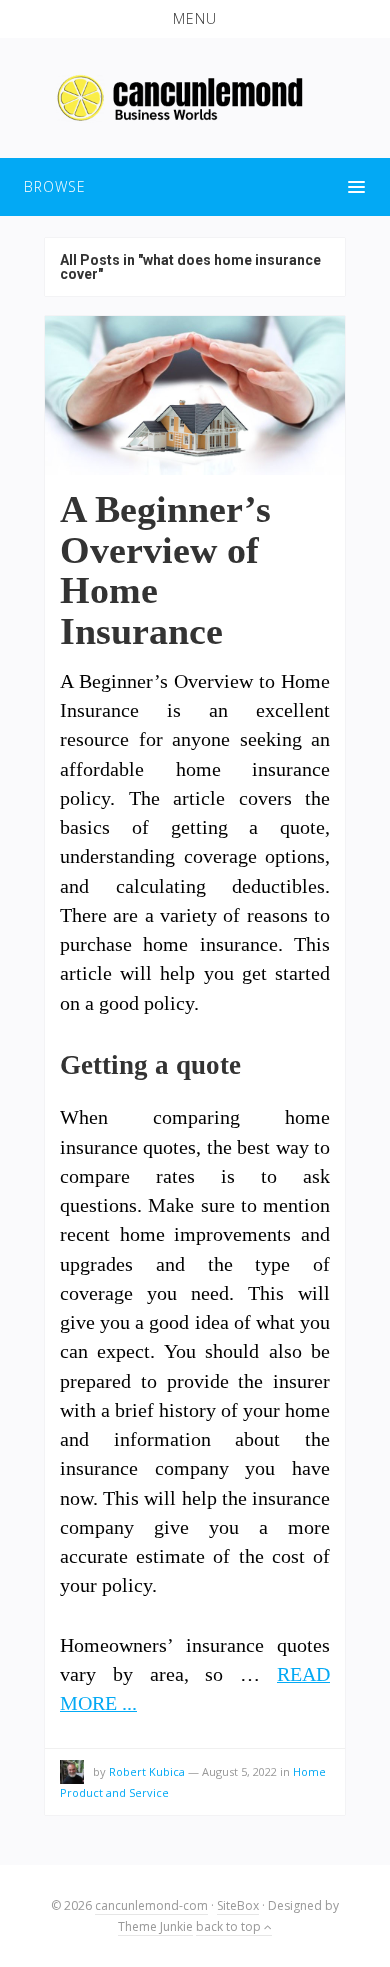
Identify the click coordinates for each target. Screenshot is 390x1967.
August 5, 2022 (239, 1771)
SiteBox (238, 1905)
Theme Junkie (155, 1926)
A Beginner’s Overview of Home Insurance (165, 569)
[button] (195, 19)
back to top (230, 1926)
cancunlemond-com (151, 1905)
